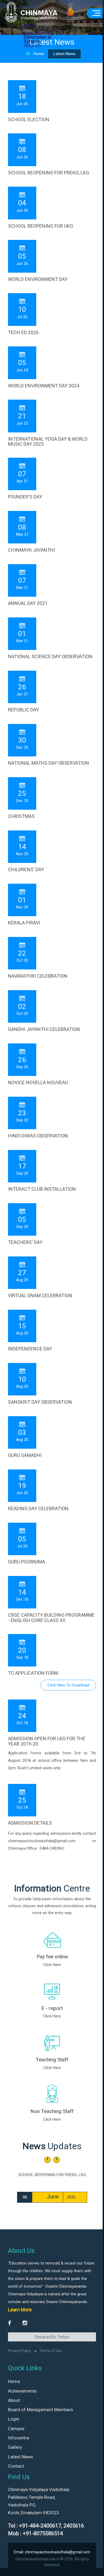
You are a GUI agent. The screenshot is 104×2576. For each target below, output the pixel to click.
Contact (16, 2466)
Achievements (22, 2391)
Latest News (21, 2457)
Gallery (15, 2447)
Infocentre (19, 2438)
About (14, 2400)
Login (14, 2419)
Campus (16, 2428)
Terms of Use (51, 2351)
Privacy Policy (19, 2351)
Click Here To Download (68, 1685)
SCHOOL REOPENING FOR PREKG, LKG (52, 2175)
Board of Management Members (41, 2410)
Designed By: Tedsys (52, 2337)
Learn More (20, 2310)
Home (39, 54)
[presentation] (47, 2160)
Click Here (52, 1965)
